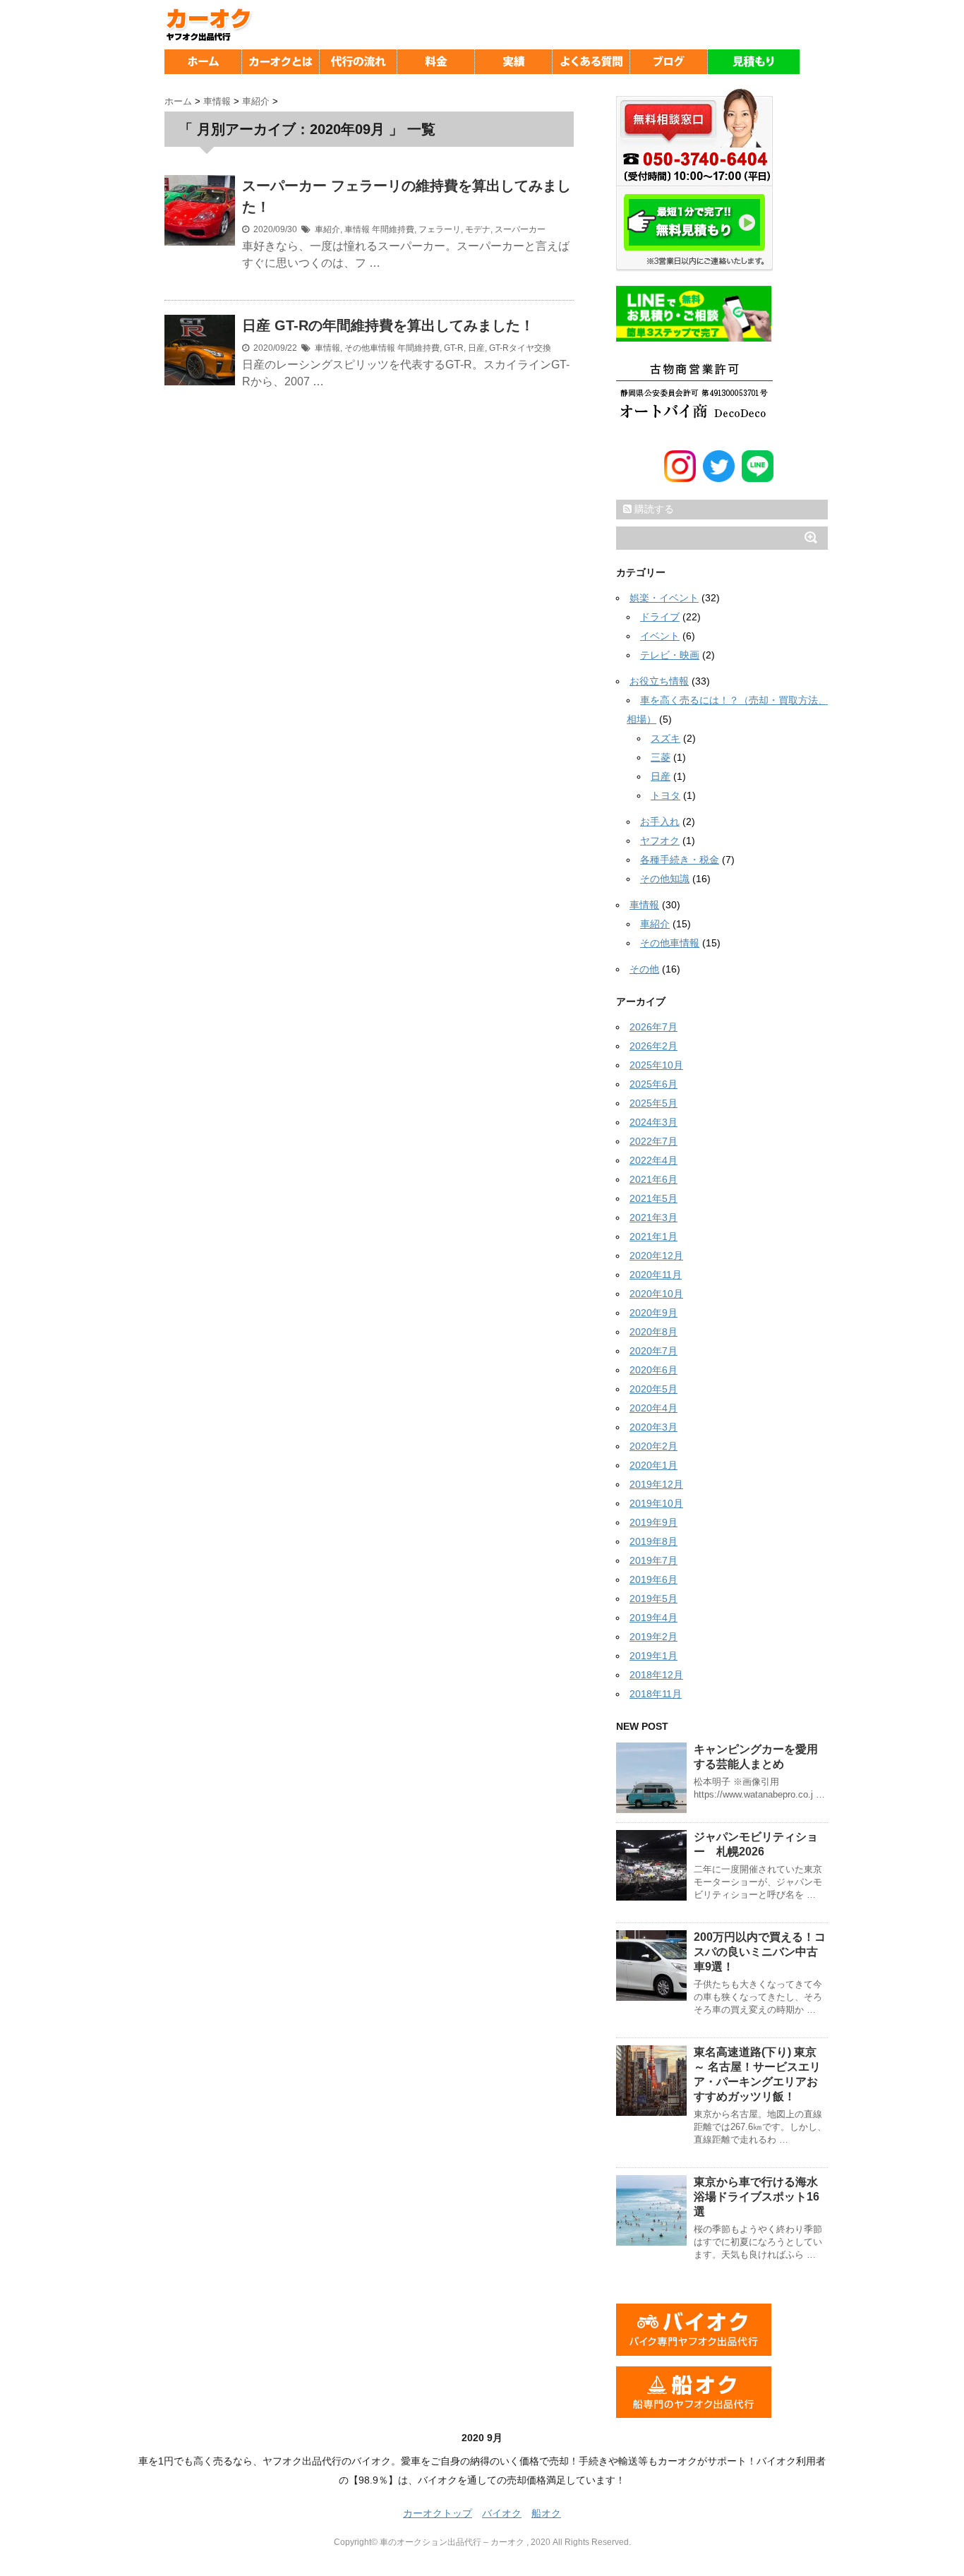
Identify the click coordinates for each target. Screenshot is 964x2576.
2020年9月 (653, 1313)
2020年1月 (653, 1465)
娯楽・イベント (664, 598)
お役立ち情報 (659, 681)
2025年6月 (653, 1084)
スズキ (665, 738)
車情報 (357, 229)
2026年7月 (653, 1027)
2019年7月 (653, 1560)
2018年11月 (656, 1694)
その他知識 (665, 879)
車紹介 (327, 229)
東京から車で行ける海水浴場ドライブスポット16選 (757, 2197)
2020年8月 (653, 1332)
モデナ (478, 229)
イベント (660, 636)
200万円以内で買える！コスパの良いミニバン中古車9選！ (760, 1952)
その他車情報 (370, 348)
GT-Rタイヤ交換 (520, 348)
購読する (653, 509)
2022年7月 (653, 1141)
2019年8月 (653, 1541)
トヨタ (665, 795)
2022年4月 (653, 1160)
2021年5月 (653, 1198)
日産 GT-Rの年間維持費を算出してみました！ (388, 325)
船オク (546, 2513)
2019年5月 (653, 1599)
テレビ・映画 (670, 655)
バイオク (502, 2513)
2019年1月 (653, 1656)
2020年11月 (656, 1275)
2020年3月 (653, 1427)
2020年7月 (653, 1351)
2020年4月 (653, 1408)
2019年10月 (656, 1503)
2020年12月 (656, 1256)
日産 (476, 348)
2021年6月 (653, 1179)
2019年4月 (653, 1618)
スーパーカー (520, 229)
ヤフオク (660, 841)
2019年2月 (653, 1637)
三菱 (661, 757)
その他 (644, 969)
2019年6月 (653, 1579)
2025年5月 (653, 1103)
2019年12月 (656, 1484)
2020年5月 (653, 1389)
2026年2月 (653, 1046)
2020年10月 (656, 1294)
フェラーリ (440, 229)
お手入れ (660, 821)
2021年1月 (653, 1236)
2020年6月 (653, 1370)
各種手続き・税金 (680, 860)
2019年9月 (653, 1522)
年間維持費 (393, 229)
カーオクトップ (438, 2513)
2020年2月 (653, 1446)
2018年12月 (656, 1675)
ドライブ (660, 617)
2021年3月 (653, 1217)
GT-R (454, 348)
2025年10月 (656, 1065)
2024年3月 (653, 1122)
